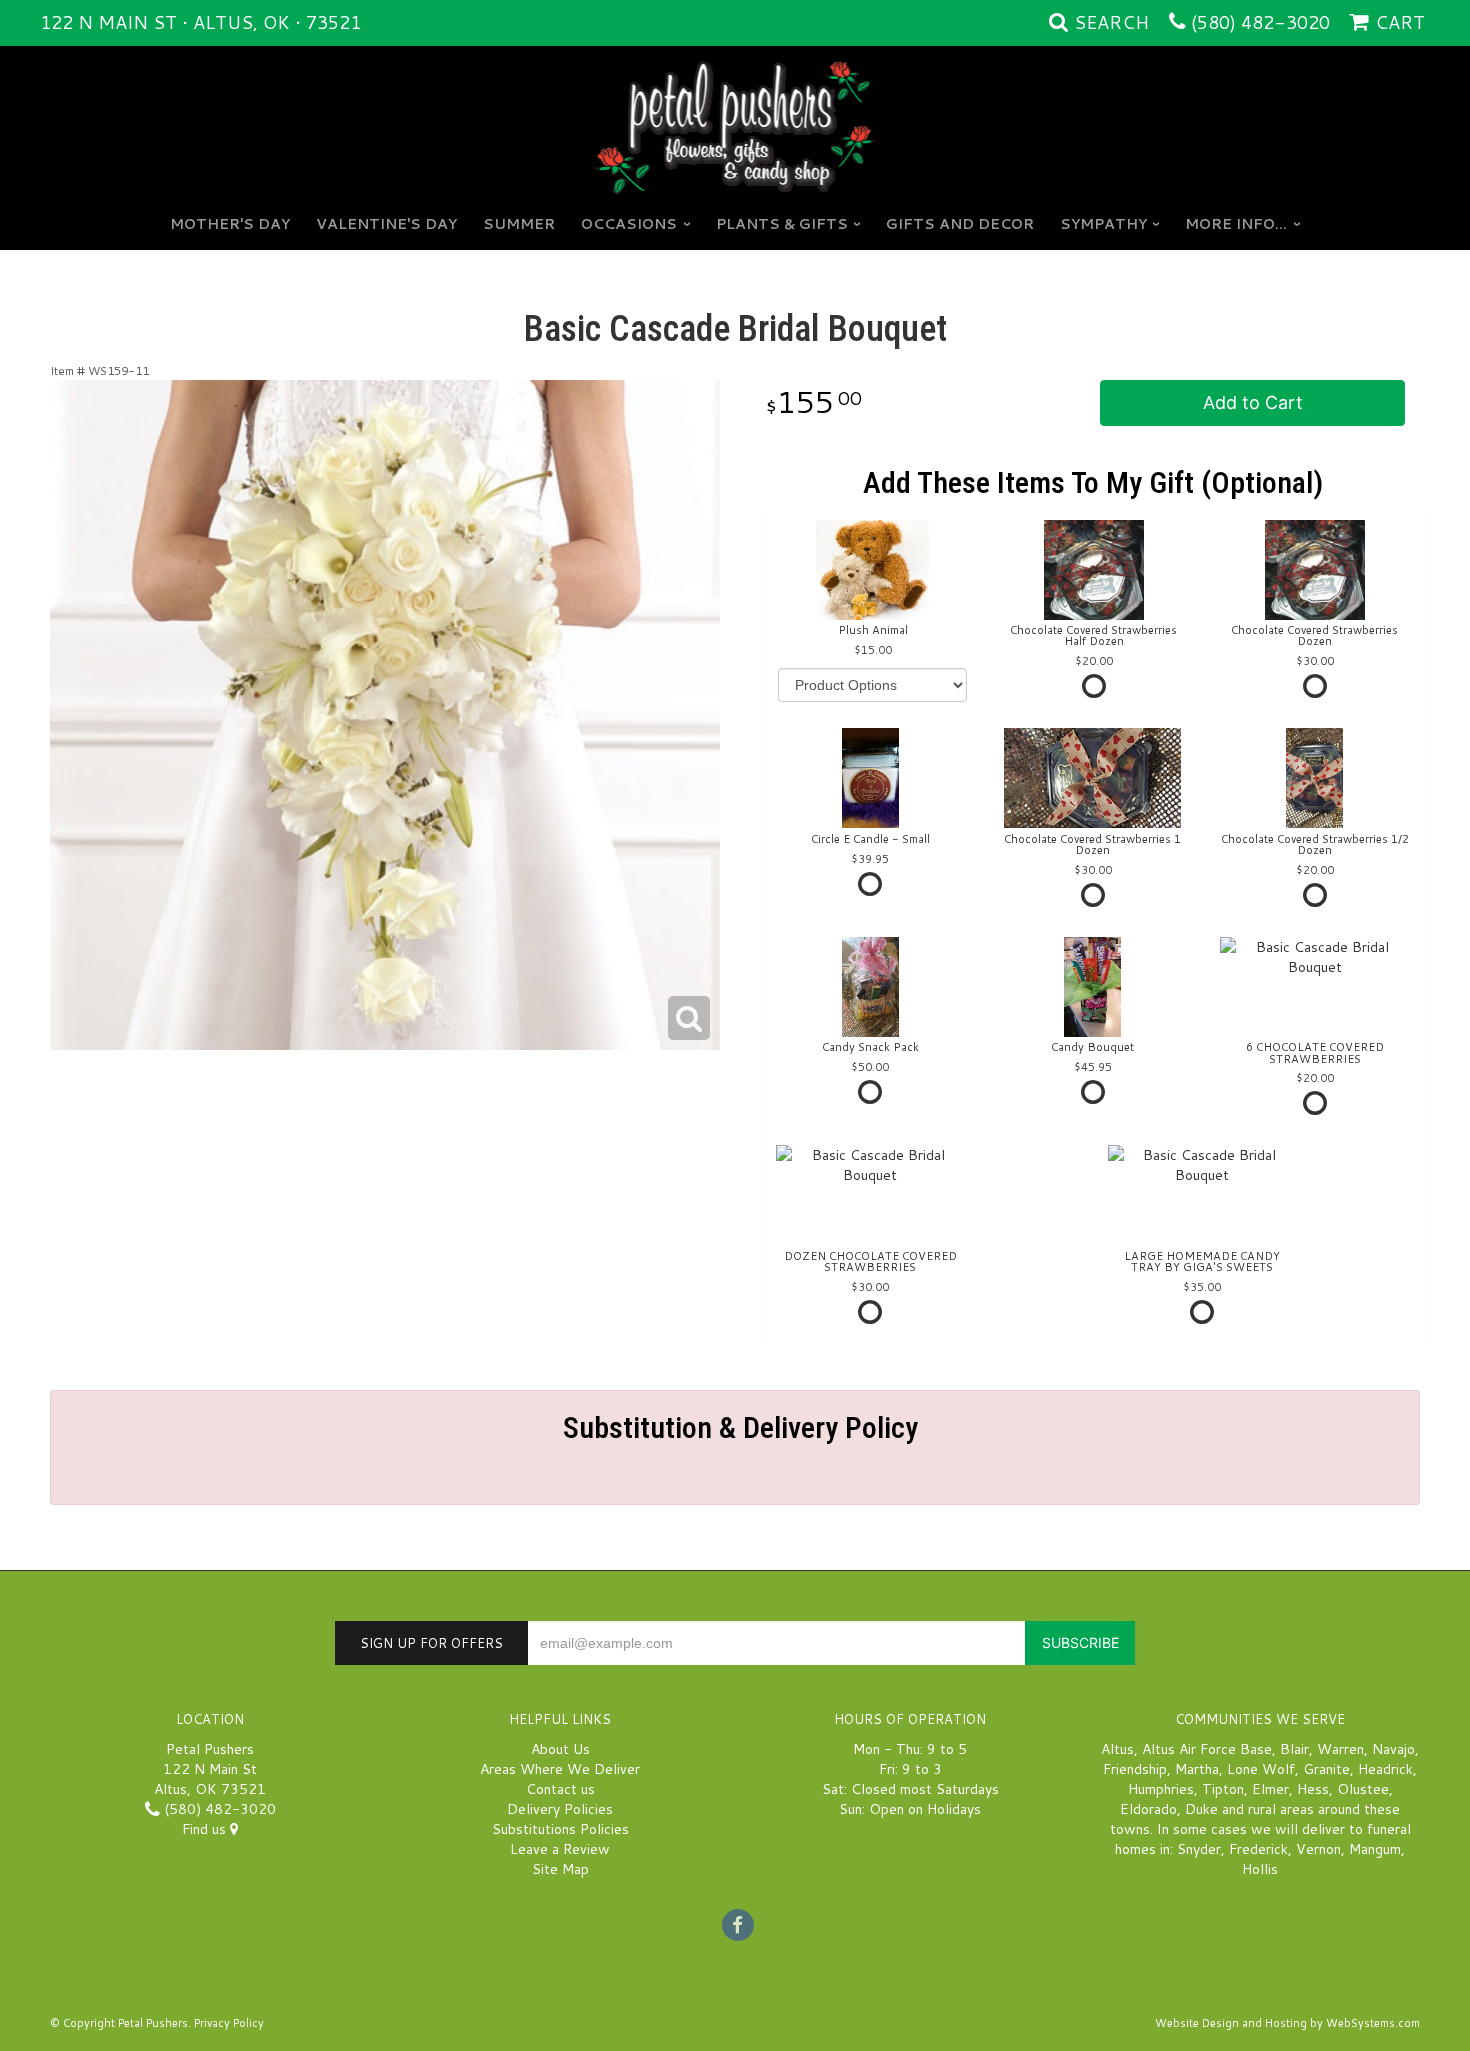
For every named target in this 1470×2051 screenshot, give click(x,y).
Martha (1197, 1769)
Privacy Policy (229, 2023)
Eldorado (1148, 1809)
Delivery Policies (560, 1809)
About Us (560, 1749)
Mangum (1375, 1849)
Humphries (1161, 1789)
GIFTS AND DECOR (960, 224)
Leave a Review (560, 1849)
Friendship (1135, 1769)
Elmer (1270, 1789)
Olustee (1363, 1789)
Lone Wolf (1261, 1769)
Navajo (1393, 1749)
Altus (1117, 1749)
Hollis (1260, 1869)
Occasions (629, 224)
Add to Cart (1253, 402)
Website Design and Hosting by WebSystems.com (1287, 2023)
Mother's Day (230, 224)
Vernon (1318, 1849)
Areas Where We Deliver (560, 1769)
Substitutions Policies (560, 1829)
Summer (519, 224)
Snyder (1199, 1849)
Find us (206, 1829)
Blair (1294, 1749)
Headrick (1385, 1769)
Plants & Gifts (782, 224)
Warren (1340, 1749)
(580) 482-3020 (1260, 22)
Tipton (1223, 1789)
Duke (1201, 1809)
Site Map (560, 1869)
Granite (1326, 1769)
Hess (1313, 1789)
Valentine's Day (386, 224)
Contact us (560, 1789)
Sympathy (1103, 224)
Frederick (1258, 1849)
